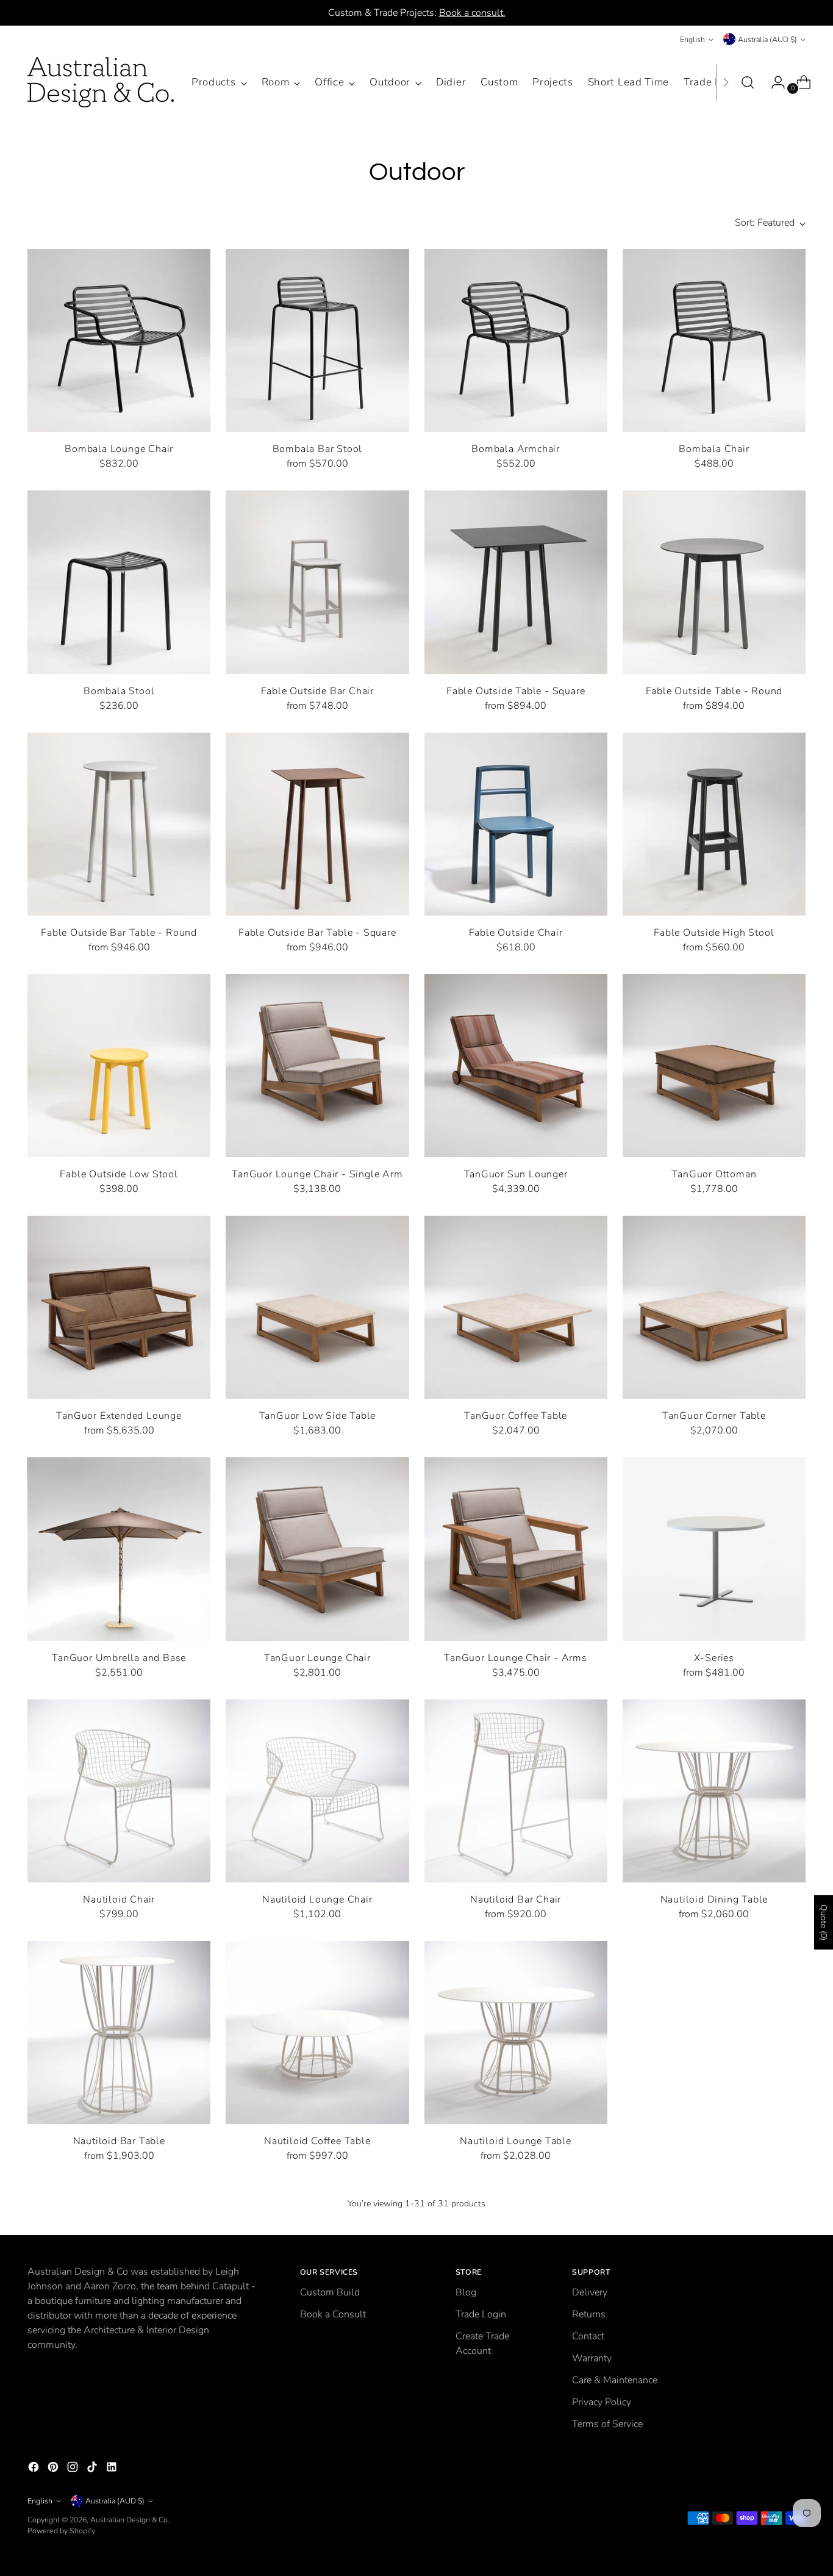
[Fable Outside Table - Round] (714, 582)
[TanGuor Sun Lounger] (516, 1066)
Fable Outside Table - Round (714, 691)
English (692, 39)
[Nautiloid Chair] (119, 1791)
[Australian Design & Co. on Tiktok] (93, 2469)
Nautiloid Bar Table (119, 2141)
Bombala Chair (714, 449)
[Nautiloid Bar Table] (119, 2032)
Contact (588, 2336)
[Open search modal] (748, 82)
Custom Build (330, 2292)
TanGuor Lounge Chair (317, 1658)
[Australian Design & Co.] (101, 82)
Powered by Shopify (61, 2531)
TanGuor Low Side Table (318, 1416)
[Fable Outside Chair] (516, 824)
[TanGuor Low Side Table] (317, 1307)
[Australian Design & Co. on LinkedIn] (113, 2469)
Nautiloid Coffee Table (317, 2141)
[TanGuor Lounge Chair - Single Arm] (317, 1066)
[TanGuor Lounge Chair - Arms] (516, 1549)
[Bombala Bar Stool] (317, 340)
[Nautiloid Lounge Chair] (317, 1791)
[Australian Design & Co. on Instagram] (74, 2469)
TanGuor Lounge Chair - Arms (516, 1658)
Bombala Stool (119, 691)
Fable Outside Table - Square (516, 691)
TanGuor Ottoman (714, 1174)
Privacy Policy (602, 2402)
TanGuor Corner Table (714, 1416)
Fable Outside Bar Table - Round (119, 933)
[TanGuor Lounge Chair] (317, 1549)
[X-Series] (714, 1549)
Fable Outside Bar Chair (317, 691)
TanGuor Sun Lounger (516, 1174)
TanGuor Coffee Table (516, 1416)
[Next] (726, 82)
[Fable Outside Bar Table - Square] (317, 824)
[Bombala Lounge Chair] (119, 340)
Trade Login (481, 2314)
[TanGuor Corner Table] (714, 1307)
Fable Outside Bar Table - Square (317, 933)
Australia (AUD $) (767, 39)
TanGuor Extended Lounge (119, 1416)
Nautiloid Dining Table (714, 1900)
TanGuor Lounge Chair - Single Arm (317, 1174)
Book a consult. (472, 13)
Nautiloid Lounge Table (516, 2141)
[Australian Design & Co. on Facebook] (35, 2469)
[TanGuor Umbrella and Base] (119, 1549)
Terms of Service (607, 2424)
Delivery (590, 2292)
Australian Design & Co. (130, 2520)
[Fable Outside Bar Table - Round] (119, 824)
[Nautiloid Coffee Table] (317, 2032)
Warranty (592, 2358)
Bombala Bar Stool (318, 449)
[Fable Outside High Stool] (714, 824)
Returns (589, 2314)
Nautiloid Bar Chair (516, 1900)
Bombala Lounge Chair (119, 449)
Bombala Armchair (516, 449)
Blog (466, 2292)
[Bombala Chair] (714, 340)
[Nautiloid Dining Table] (714, 1791)
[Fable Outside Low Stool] (119, 1066)
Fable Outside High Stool (714, 933)
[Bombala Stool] (119, 582)
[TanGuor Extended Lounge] (119, 1307)
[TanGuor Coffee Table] (516, 1307)
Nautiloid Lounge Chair (317, 1900)
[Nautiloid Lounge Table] (516, 2032)
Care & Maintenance (615, 2380)
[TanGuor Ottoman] (714, 1066)
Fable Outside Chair (516, 933)
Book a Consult (333, 2314)
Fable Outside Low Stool (119, 1174)
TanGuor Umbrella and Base (119, 1658)
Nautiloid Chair (119, 1900)
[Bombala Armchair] (516, 340)
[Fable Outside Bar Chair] (317, 582)
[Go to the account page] (773, 82)
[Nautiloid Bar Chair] (516, 1791)
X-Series (714, 1658)
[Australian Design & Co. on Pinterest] (54, 2469)
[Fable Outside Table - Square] (516, 582)
